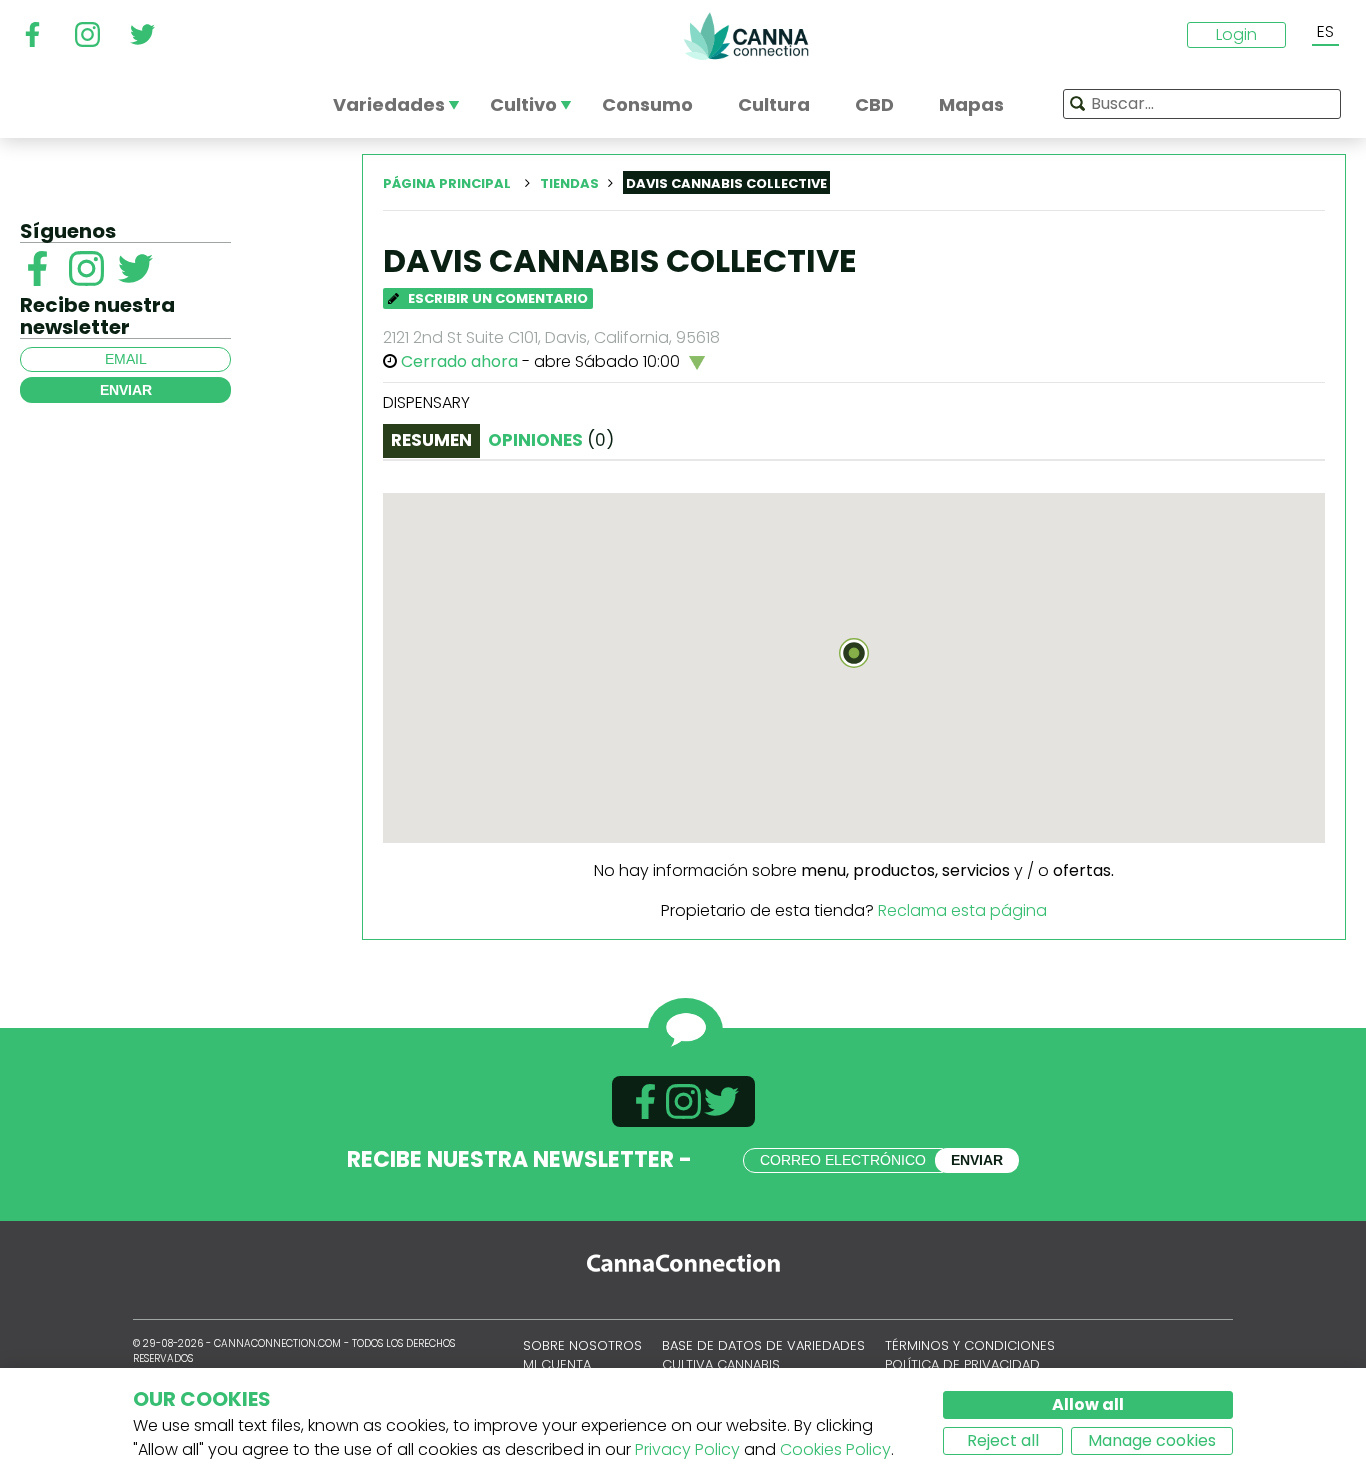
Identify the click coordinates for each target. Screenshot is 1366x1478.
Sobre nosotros (582, 1345)
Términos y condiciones (970, 1345)
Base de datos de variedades (763, 1345)
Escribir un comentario (496, 298)
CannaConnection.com (746, 36)
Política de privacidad (962, 1364)
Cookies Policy (835, 1449)
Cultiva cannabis (721, 1364)
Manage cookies (1152, 1440)
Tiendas (569, 183)
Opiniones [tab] (551, 440)
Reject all (1003, 1440)
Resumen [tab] (431, 440)
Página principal (447, 183)
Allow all (1088, 1404)
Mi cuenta (557, 1364)
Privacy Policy (687, 1449)
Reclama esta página (962, 910)
